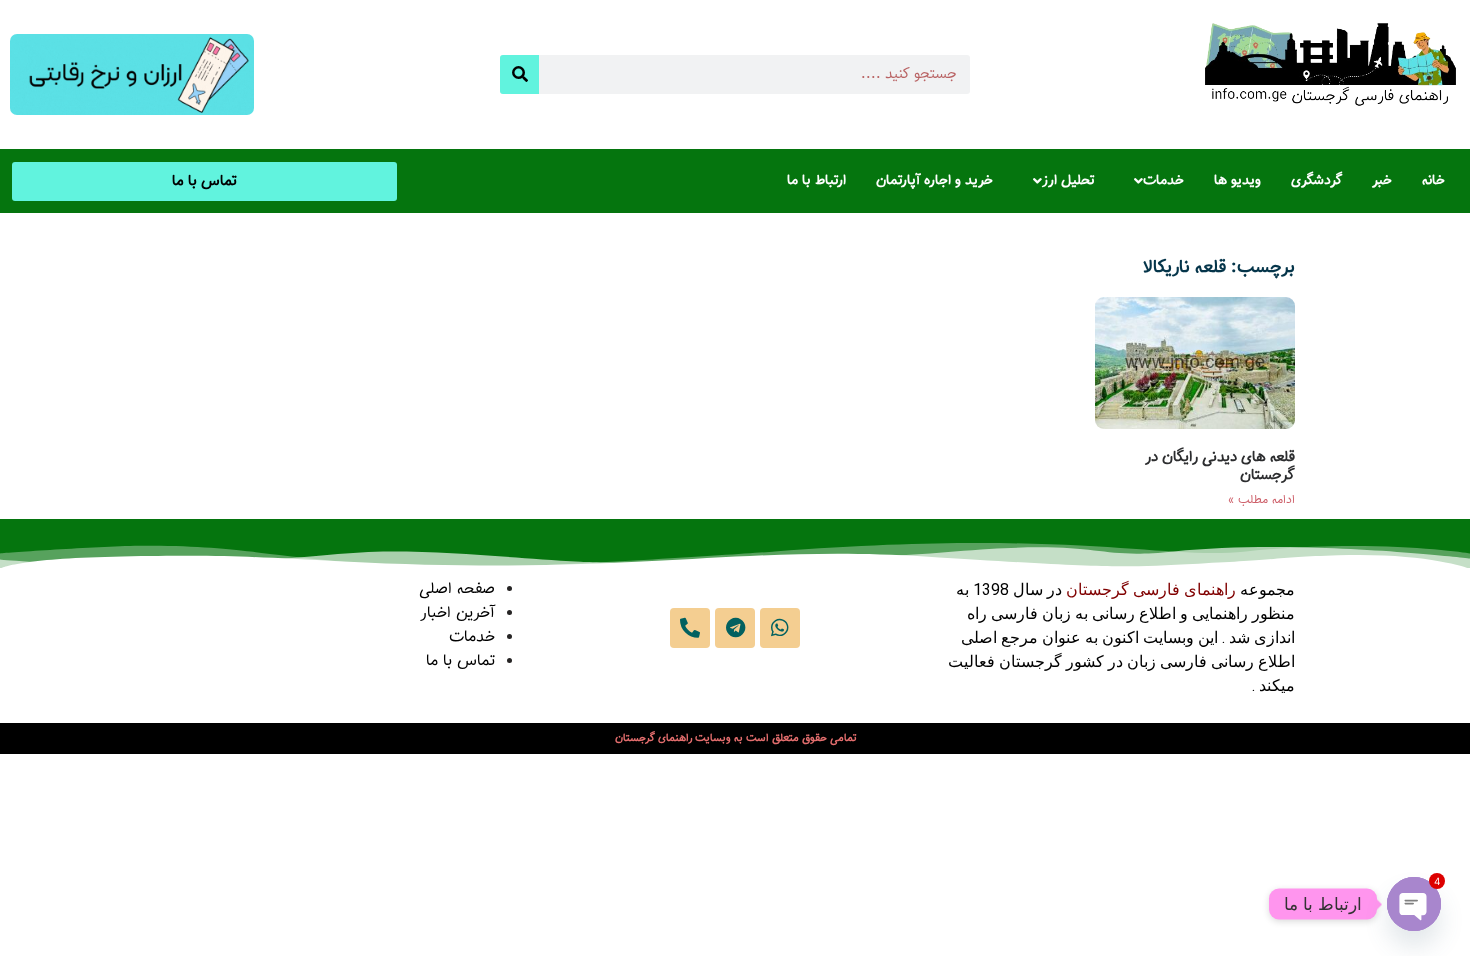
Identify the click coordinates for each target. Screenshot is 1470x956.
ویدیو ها (1237, 181)
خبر (1382, 181)
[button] (1154, 181)
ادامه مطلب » (1261, 500)
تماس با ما (460, 661)
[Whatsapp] (780, 628)
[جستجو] (519, 74)
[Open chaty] (1414, 904)
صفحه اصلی (457, 589)
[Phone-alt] (690, 628)
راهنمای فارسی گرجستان (1151, 589)
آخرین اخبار (457, 613)
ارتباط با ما (816, 181)
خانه (1433, 181)
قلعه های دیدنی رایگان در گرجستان (1220, 466)
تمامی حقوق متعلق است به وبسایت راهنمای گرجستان (735, 738)
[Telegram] (735, 628)
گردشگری (1316, 181)
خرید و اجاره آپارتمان (934, 181)
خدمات (1163, 181)
